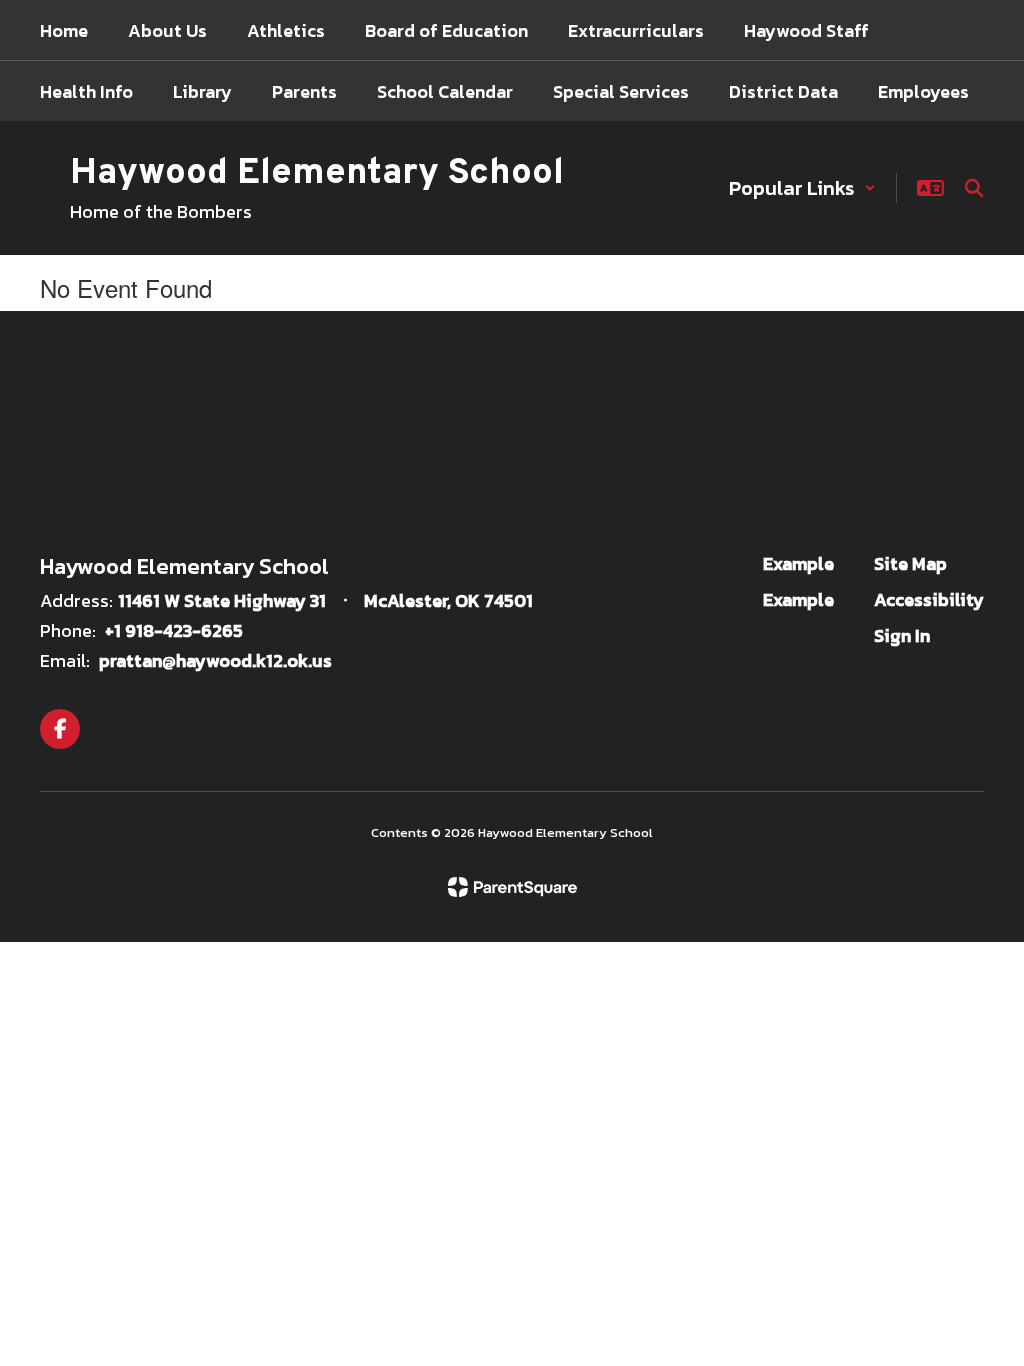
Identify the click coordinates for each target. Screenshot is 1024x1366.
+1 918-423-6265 (174, 630)
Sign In (902, 635)
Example (798, 563)
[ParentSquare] (512, 887)
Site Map (910, 563)
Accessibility (929, 599)
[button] (802, 188)
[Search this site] (974, 188)
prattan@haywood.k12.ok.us (215, 660)
